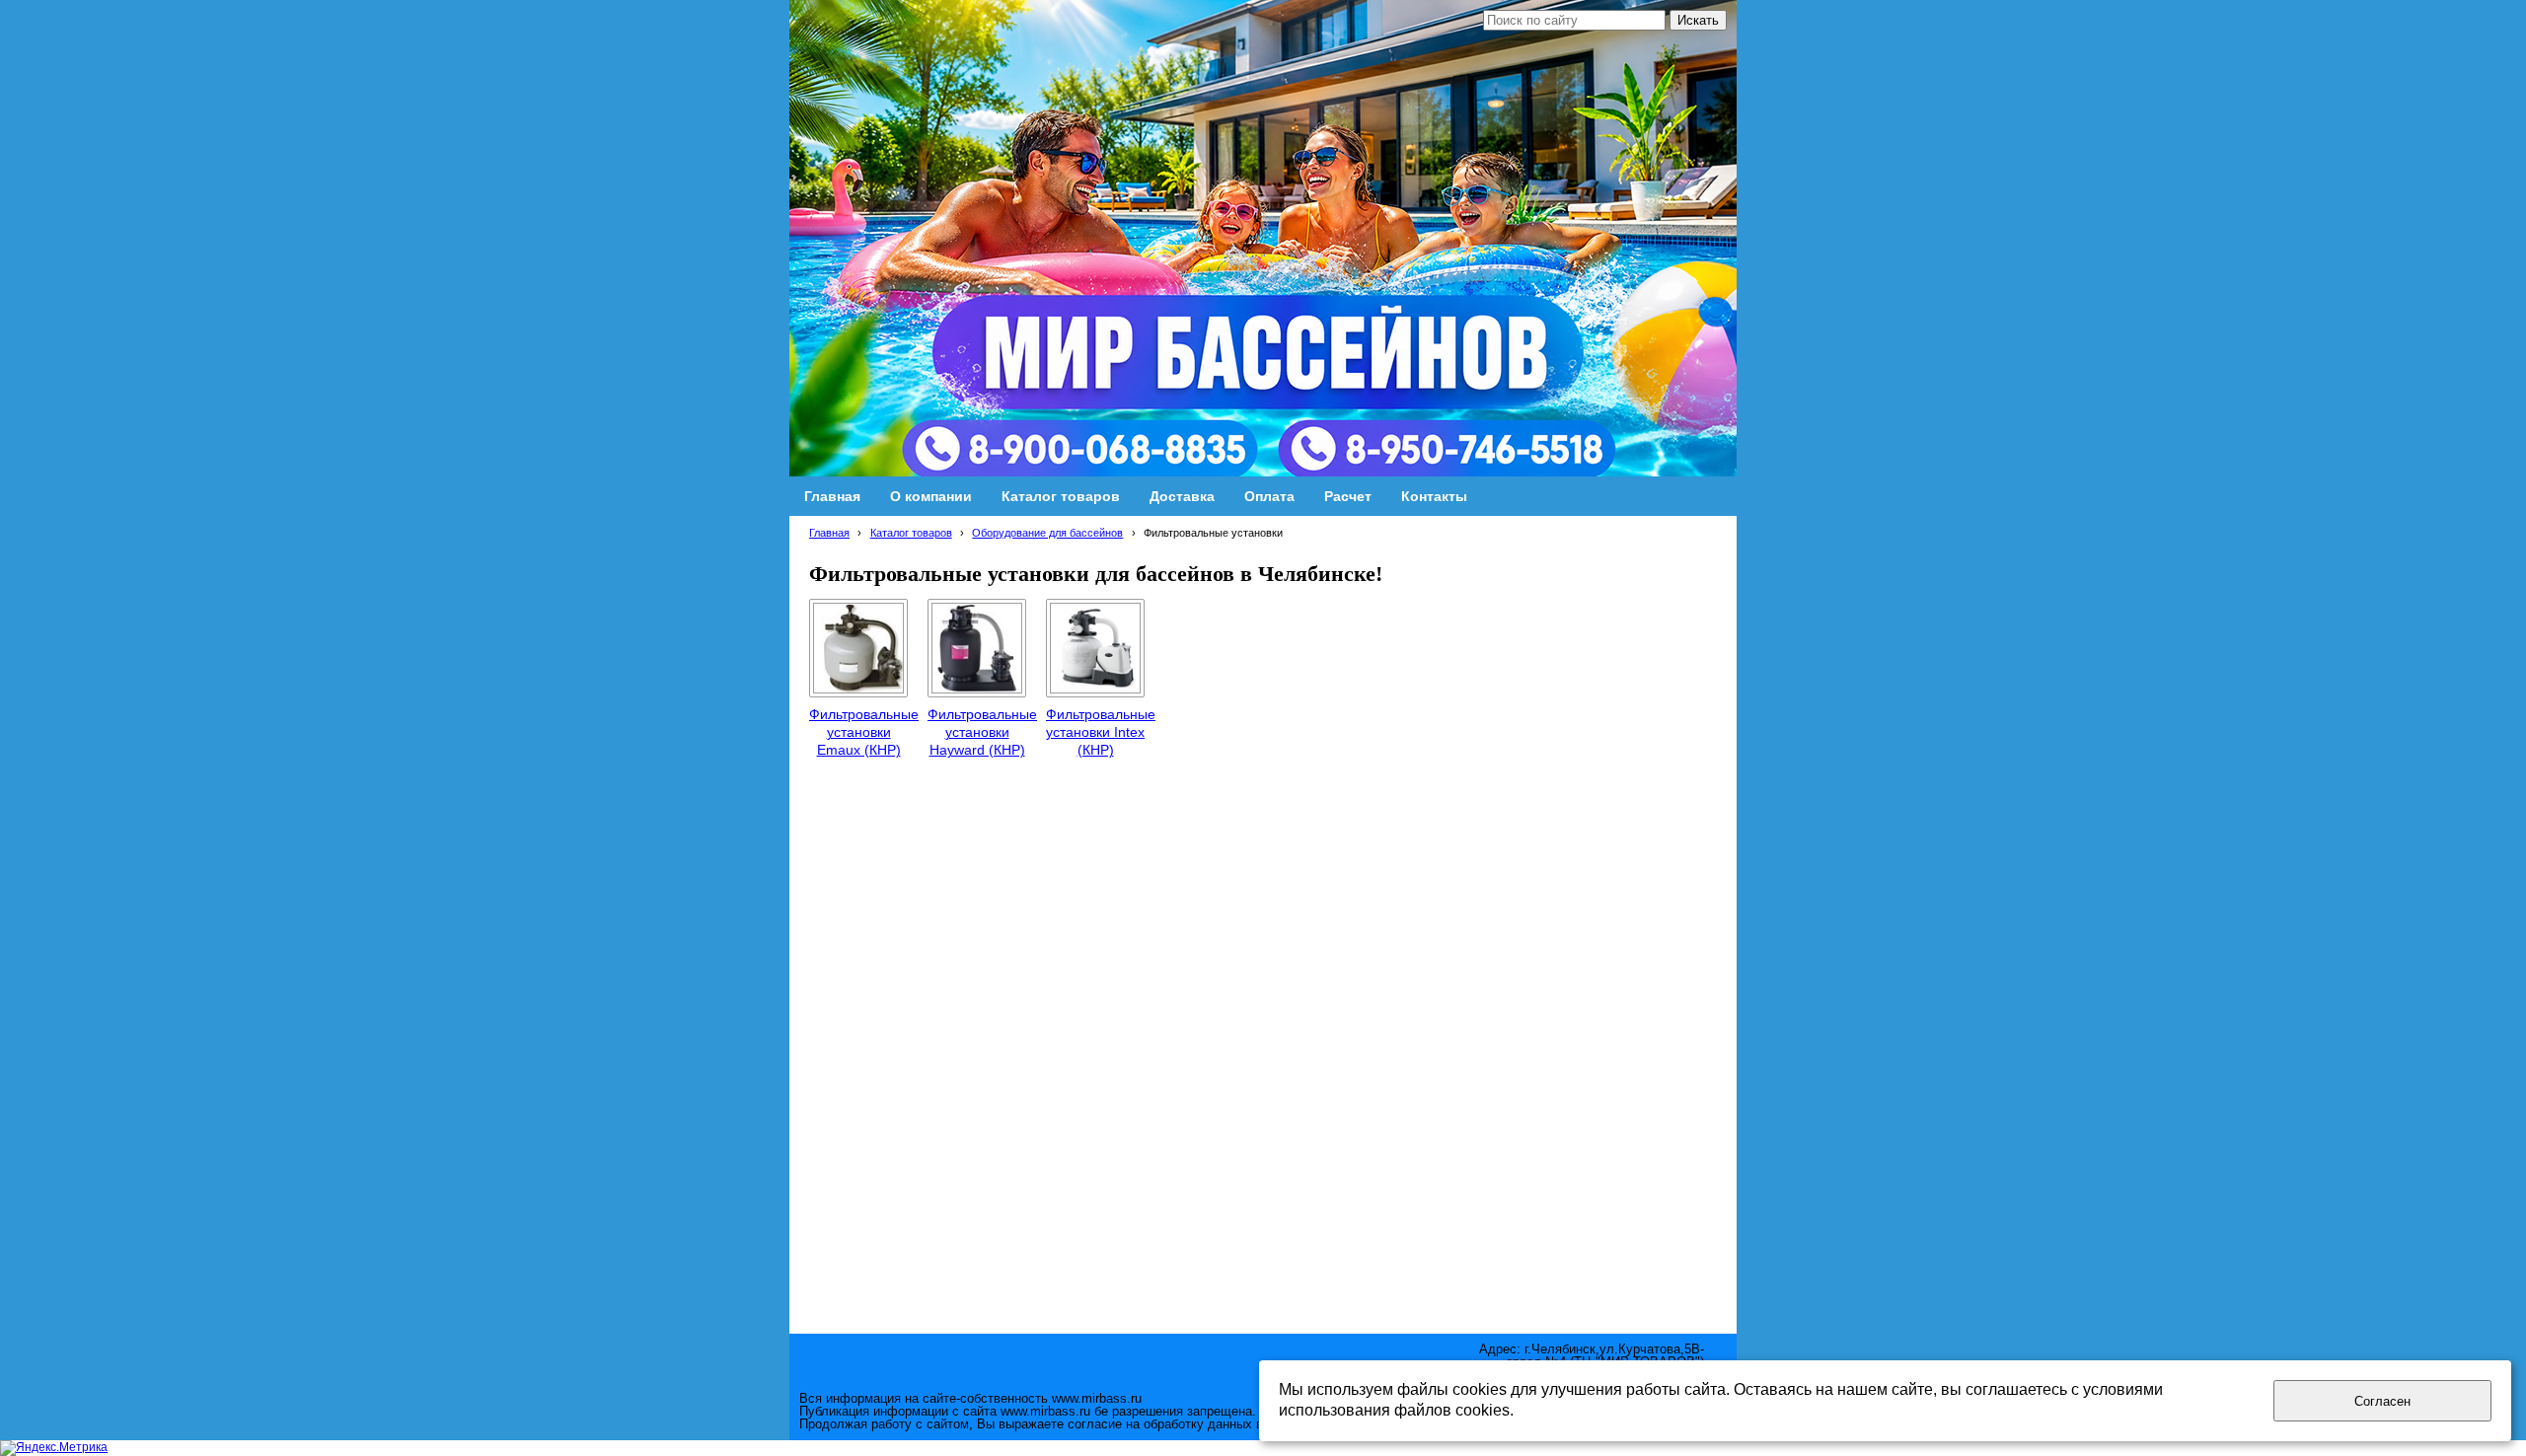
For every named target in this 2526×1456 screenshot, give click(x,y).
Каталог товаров (911, 533)
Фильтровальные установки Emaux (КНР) (864, 732)
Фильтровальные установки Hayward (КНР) (982, 732)
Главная (829, 533)
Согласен (2382, 1401)
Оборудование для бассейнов (1047, 533)
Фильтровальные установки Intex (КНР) (1101, 732)
